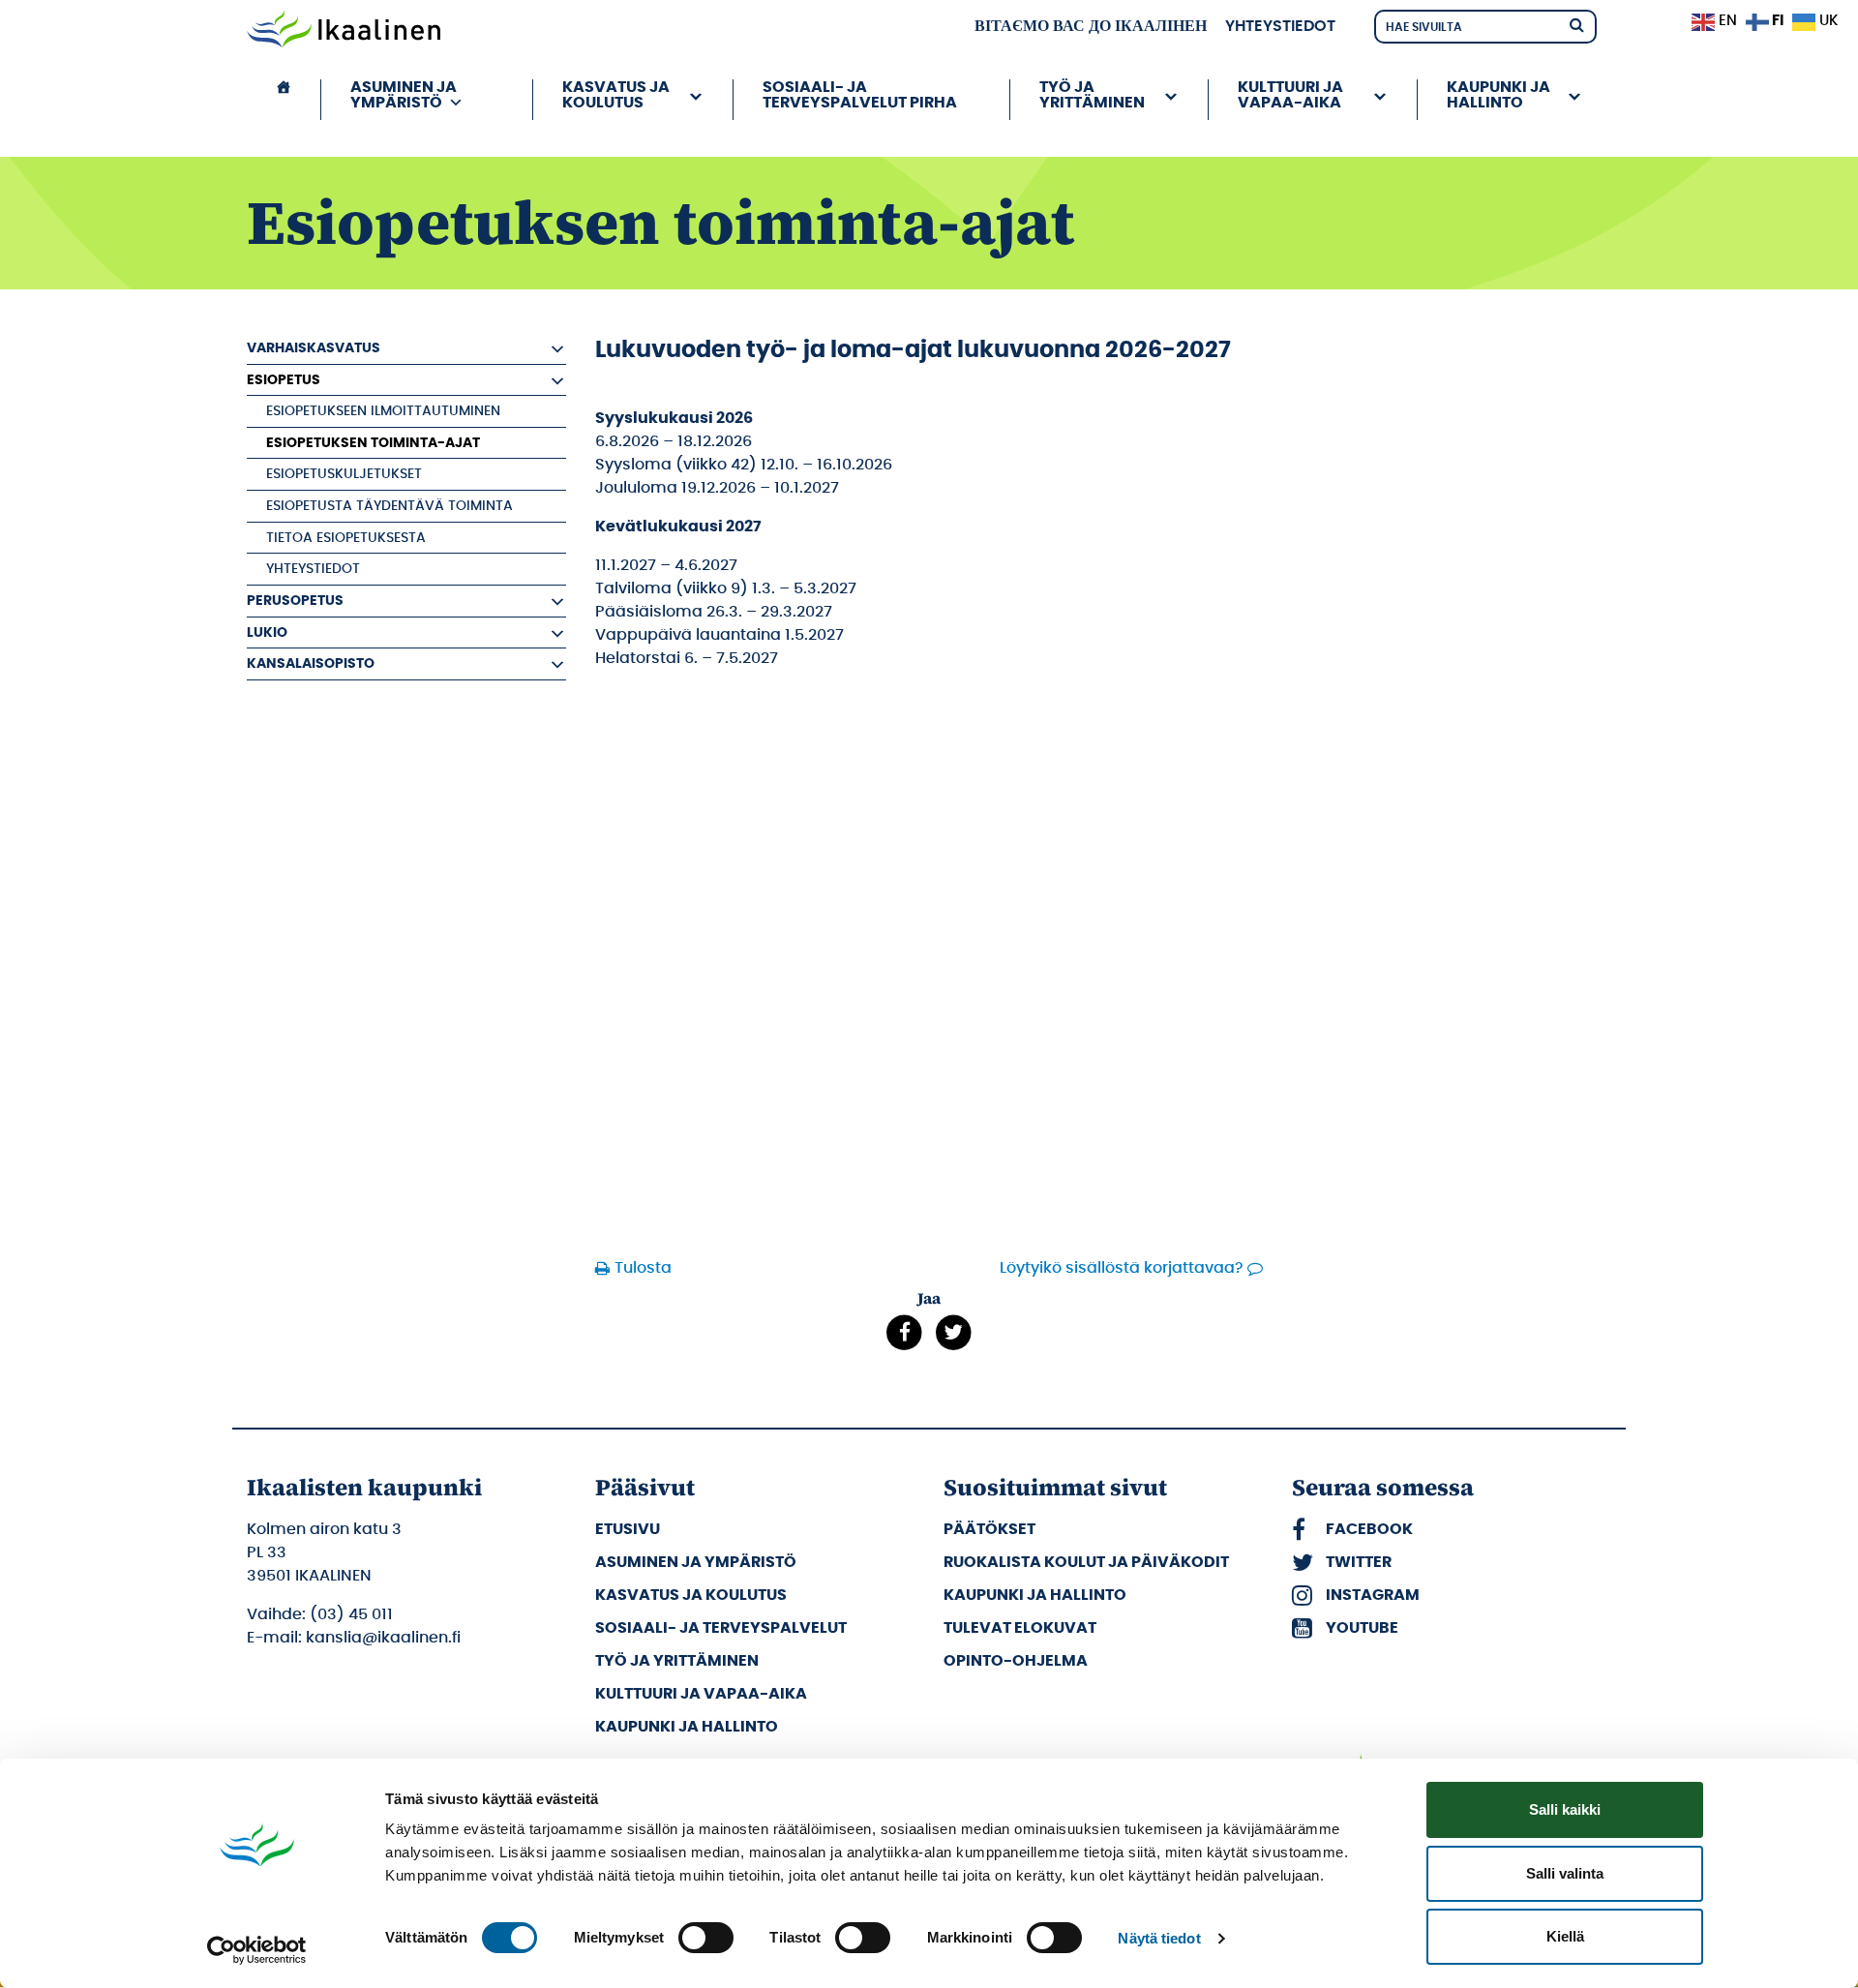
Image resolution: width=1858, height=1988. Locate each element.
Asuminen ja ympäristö (696, 1562)
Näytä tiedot (1159, 1938)
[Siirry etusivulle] (344, 31)
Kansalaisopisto (311, 663)
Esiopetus (284, 380)
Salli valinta (1565, 1873)
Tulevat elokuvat (1020, 1628)
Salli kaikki (1565, 1809)
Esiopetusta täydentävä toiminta (390, 506)
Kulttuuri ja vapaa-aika (701, 1694)
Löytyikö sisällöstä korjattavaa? (1122, 1268)
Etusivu (628, 1529)
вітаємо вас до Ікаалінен (1091, 26)
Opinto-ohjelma (1016, 1661)
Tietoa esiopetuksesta (346, 538)
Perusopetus (295, 601)
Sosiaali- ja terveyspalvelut (721, 1628)
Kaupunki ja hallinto (687, 1727)
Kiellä (1565, 1936)
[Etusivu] (284, 100)
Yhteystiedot (1280, 26)
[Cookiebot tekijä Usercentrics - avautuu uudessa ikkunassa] (257, 1950)
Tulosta (643, 1268)
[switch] (706, 1938)
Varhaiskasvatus (314, 348)
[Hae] (1576, 24)
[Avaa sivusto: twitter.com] (954, 1333)
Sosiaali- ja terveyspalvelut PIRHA (860, 95)
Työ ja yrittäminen (677, 1661)
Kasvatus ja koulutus (691, 1595)
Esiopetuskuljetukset (344, 474)
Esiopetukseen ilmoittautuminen (383, 411)
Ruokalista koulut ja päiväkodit (1086, 1562)
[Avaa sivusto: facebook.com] (904, 1333)
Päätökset (989, 1529)
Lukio (267, 633)
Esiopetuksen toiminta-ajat (373, 443)
